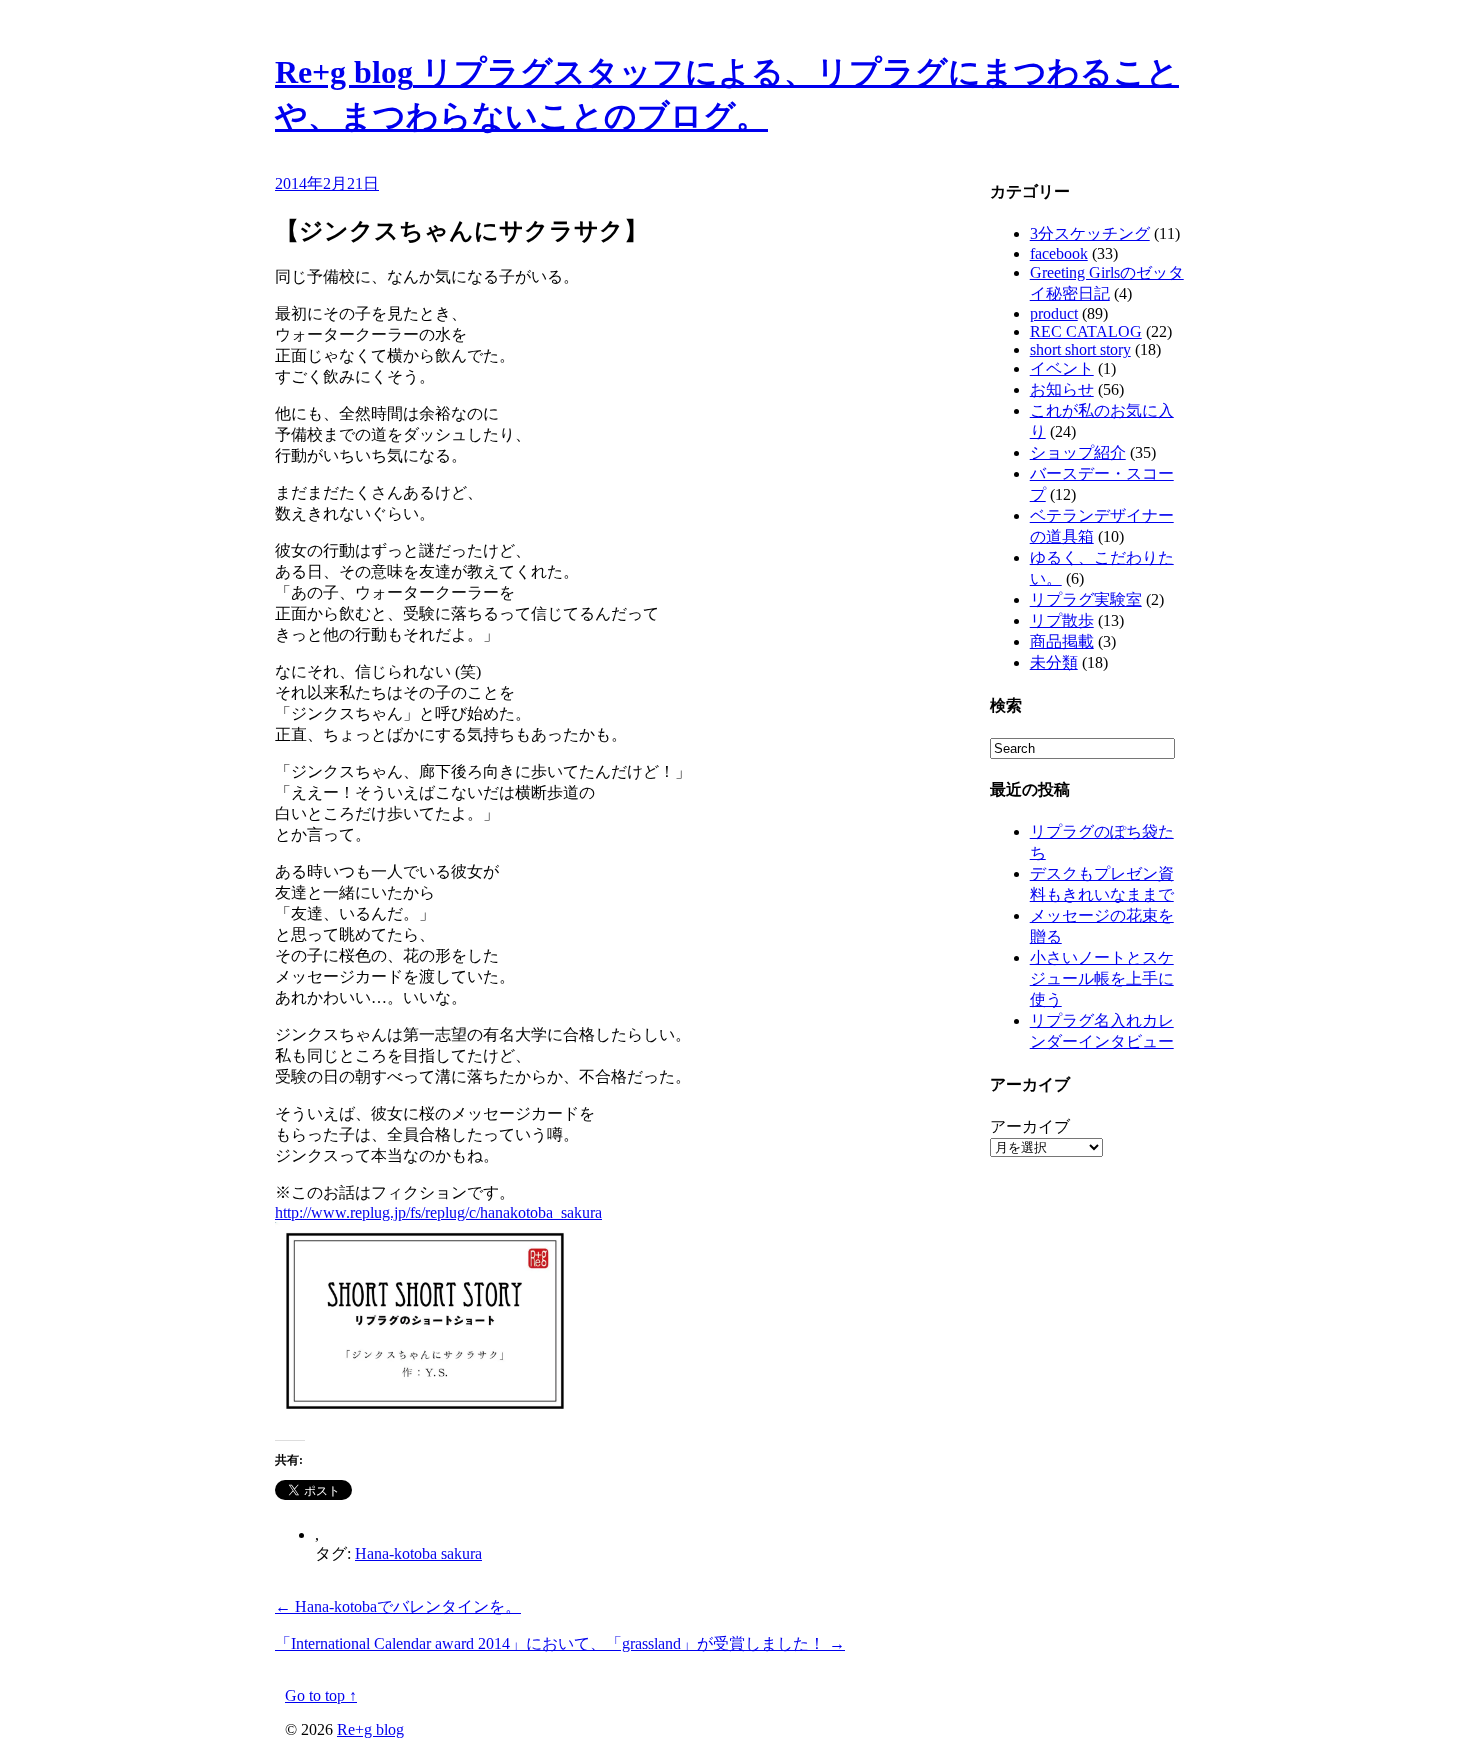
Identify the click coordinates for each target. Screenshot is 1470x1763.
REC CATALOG (1086, 331)
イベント (1062, 368)
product (1054, 313)
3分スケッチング (1090, 233)
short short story (1080, 349)
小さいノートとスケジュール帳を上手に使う (1102, 978)
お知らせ (1062, 389)
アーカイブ (1030, 1126)
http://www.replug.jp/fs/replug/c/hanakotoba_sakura (438, 1212)
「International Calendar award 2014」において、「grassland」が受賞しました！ (560, 1643)
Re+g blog (370, 1729)
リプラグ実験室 (1086, 599)
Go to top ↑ (321, 1695)
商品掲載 (1062, 641)
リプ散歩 (1062, 620)
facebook (1059, 253)
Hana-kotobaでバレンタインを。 (398, 1606)
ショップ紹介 (1078, 452)
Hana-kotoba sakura (418, 1553)
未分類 (1054, 662)
